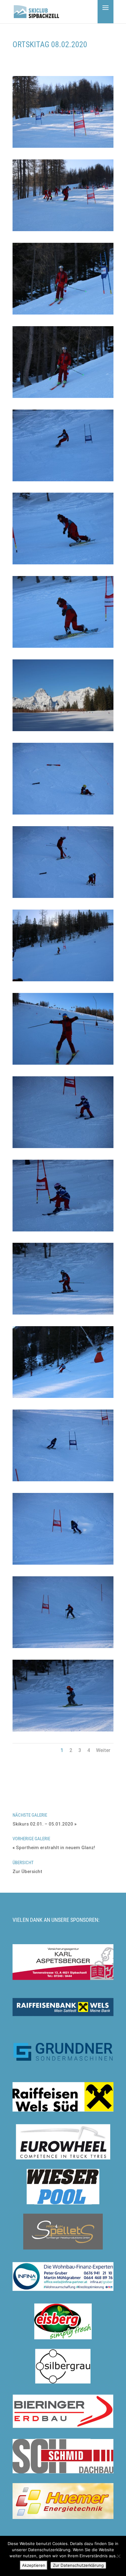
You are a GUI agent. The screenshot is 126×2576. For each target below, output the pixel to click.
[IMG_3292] (63, 1565)
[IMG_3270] (63, 315)
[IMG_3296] (63, 1648)
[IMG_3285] (63, 1148)
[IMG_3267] (63, 148)
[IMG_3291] (63, 1481)
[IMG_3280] (63, 981)
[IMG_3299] (63, 1731)
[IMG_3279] (63, 898)
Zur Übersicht (27, 1872)
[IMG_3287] (63, 1315)
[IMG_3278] (63, 815)
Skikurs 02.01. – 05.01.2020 (43, 1824)
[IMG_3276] (63, 648)
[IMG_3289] (63, 1398)
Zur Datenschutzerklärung (78, 2565)
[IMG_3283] (63, 1065)
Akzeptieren (34, 2565)
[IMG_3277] (63, 731)
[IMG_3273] (63, 481)
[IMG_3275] (63, 564)
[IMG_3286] (63, 1231)
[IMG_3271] (63, 398)
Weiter (103, 1750)
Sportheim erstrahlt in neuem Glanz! (56, 1848)
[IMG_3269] (63, 231)
